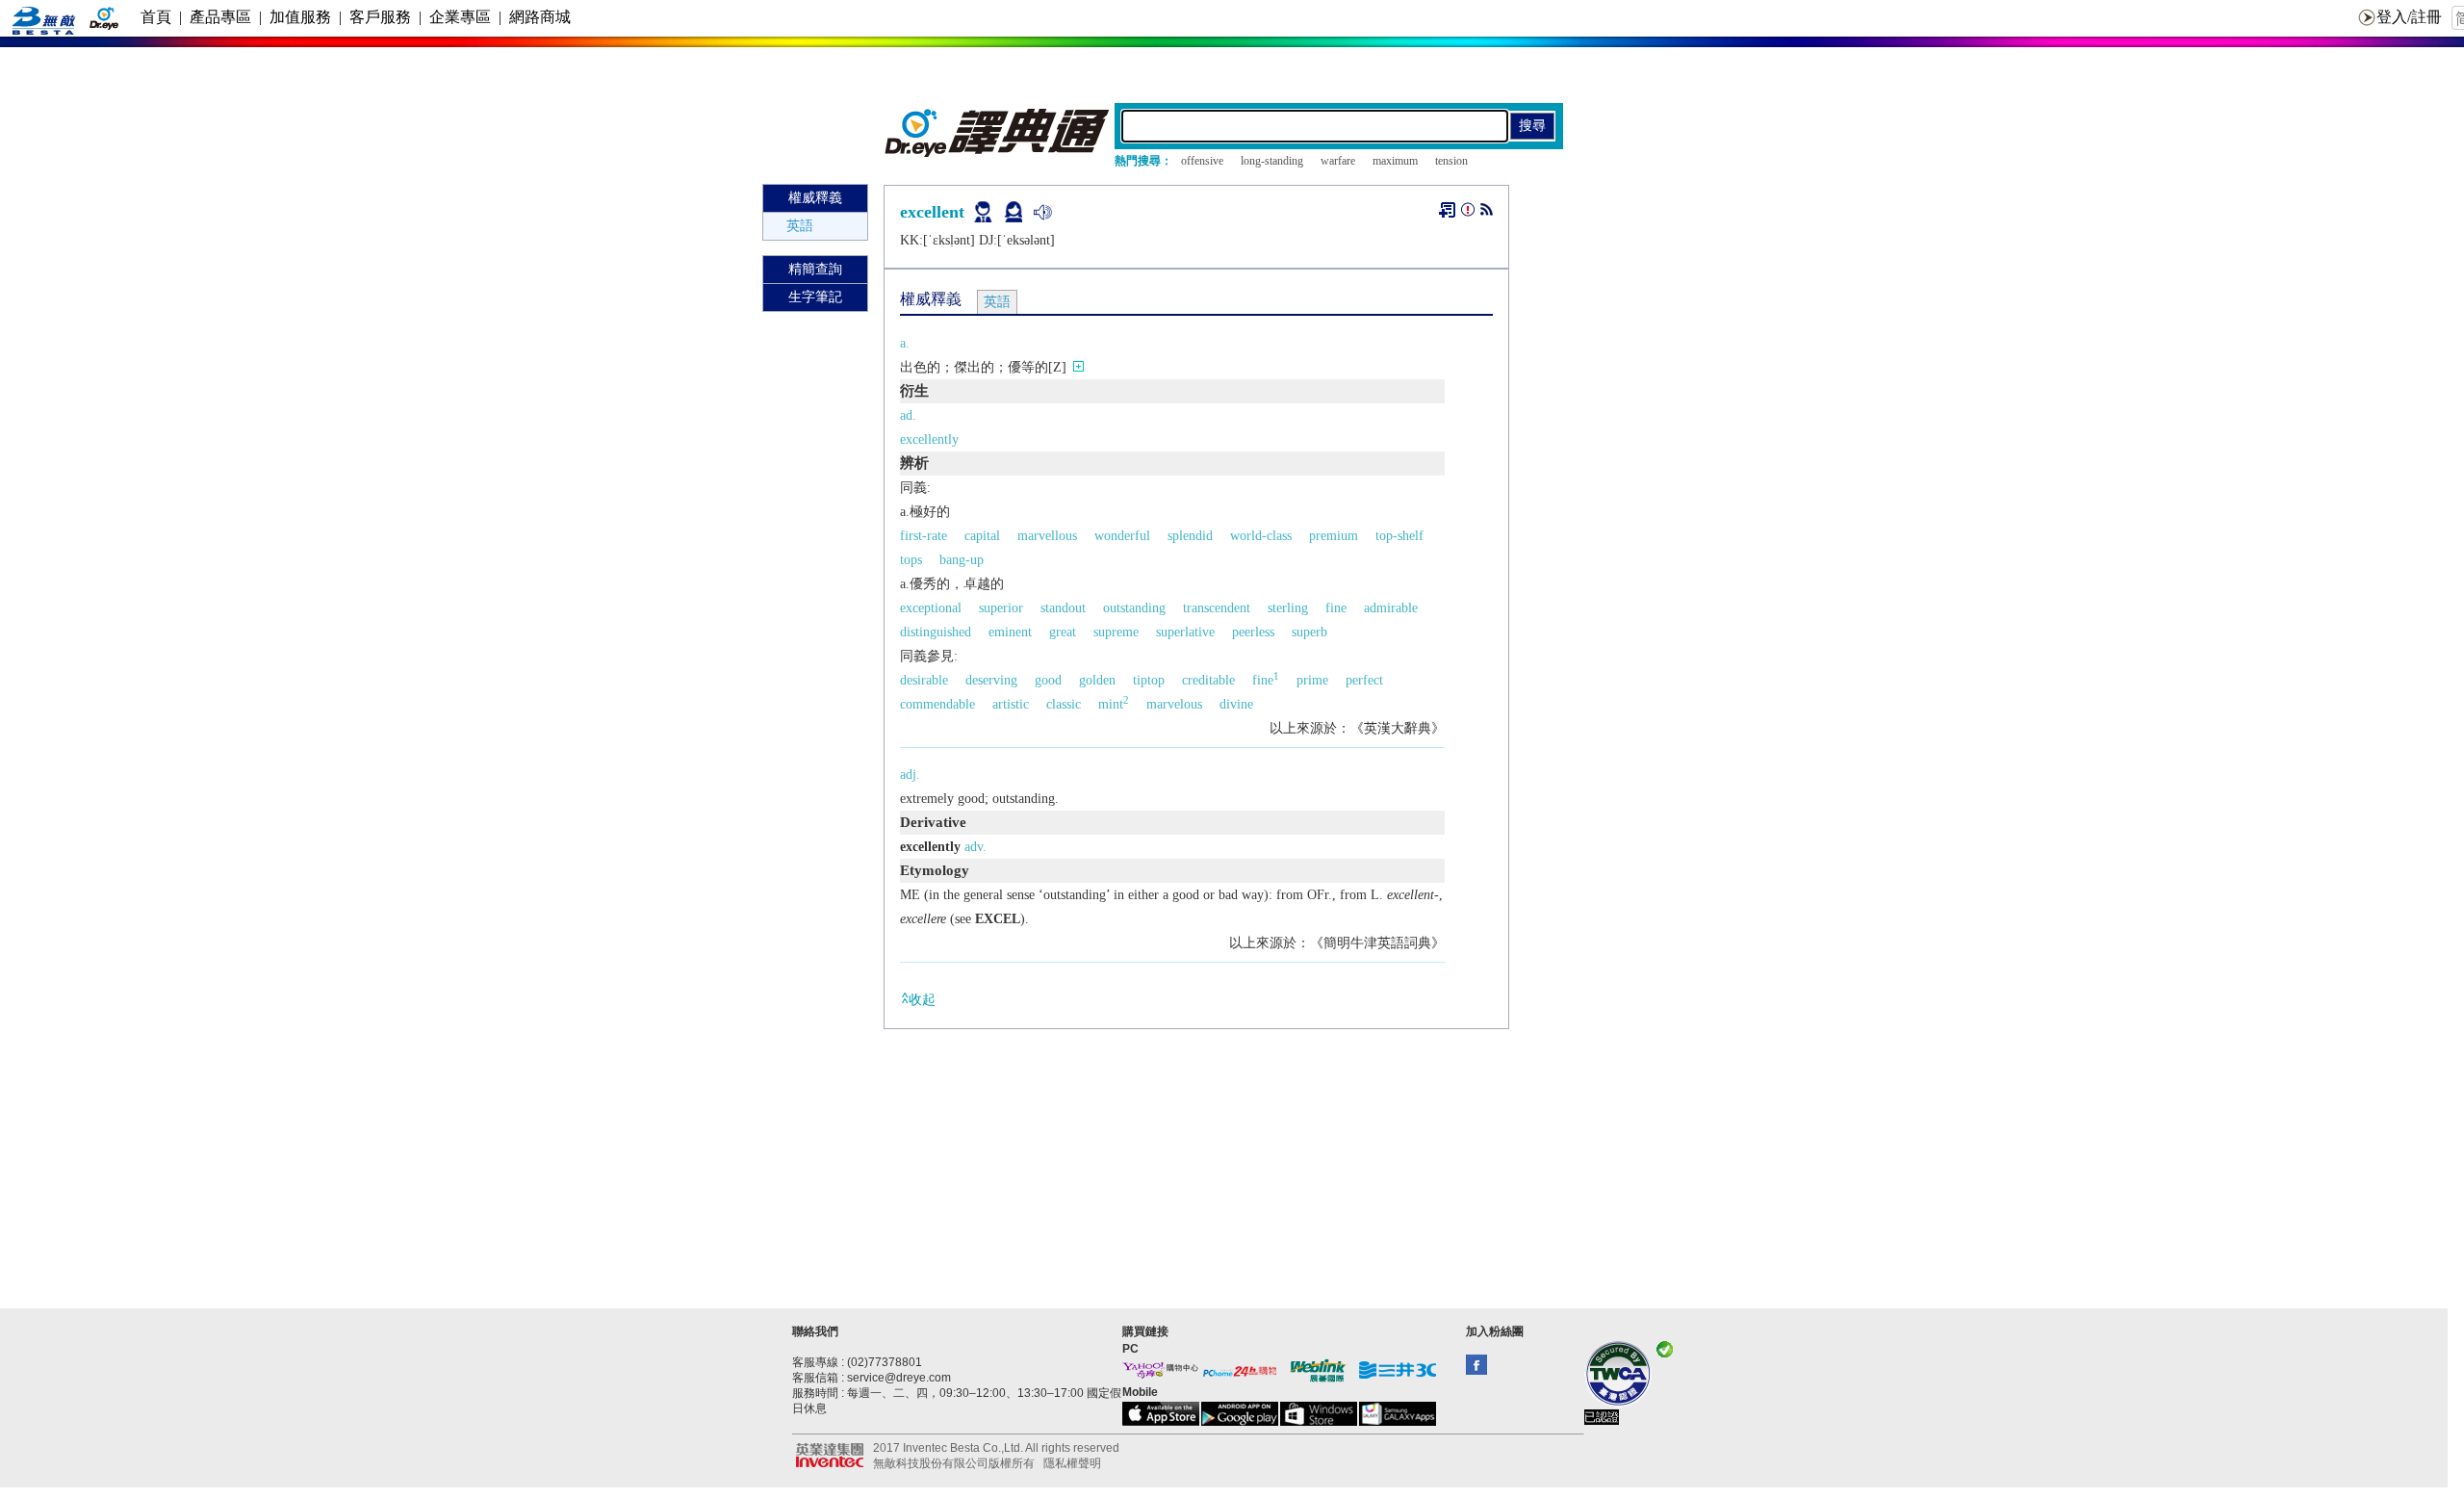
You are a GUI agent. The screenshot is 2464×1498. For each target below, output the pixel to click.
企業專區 (460, 17)
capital (982, 536)
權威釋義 (815, 198)
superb (1309, 632)
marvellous (1047, 536)
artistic (1011, 704)
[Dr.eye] (998, 153)
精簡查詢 (815, 269)
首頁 (156, 17)
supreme (1116, 632)
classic (1064, 704)
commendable (937, 704)
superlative (1185, 632)
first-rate (924, 536)
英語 (800, 226)
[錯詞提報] (1468, 213)
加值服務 (300, 17)
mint (1114, 704)
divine (1236, 704)
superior (1001, 608)
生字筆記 (815, 297)
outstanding (1134, 608)
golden (1097, 680)
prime (1312, 680)
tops (911, 560)
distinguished (936, 632)
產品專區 (220, 17)
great (1063, 632)
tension (1451, 161)
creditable (1208, 680)
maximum (1395, 161)
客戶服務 (380, 17)
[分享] (1487, 213)
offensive (1202, 161)
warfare (1338, 161)
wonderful (1122, 536)
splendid (1190, 536)
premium (1334, 536)
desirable (924, 680)
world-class (1261, 536)
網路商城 (540, 17)
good (1048, 680)
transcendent (1217, 608)
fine (1336, 608)
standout (1063, 608)
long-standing (1272, 161)
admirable (1391, 608)
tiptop (1149, 680)
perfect (1364, 680)
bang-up (962, 560)
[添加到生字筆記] (1447, 210)
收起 (922, 1000)
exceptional (931, 608)
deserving (991, 680)
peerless (1253, 632)
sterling (1288, 608)
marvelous (1174, 704)
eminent (1010, 632)
